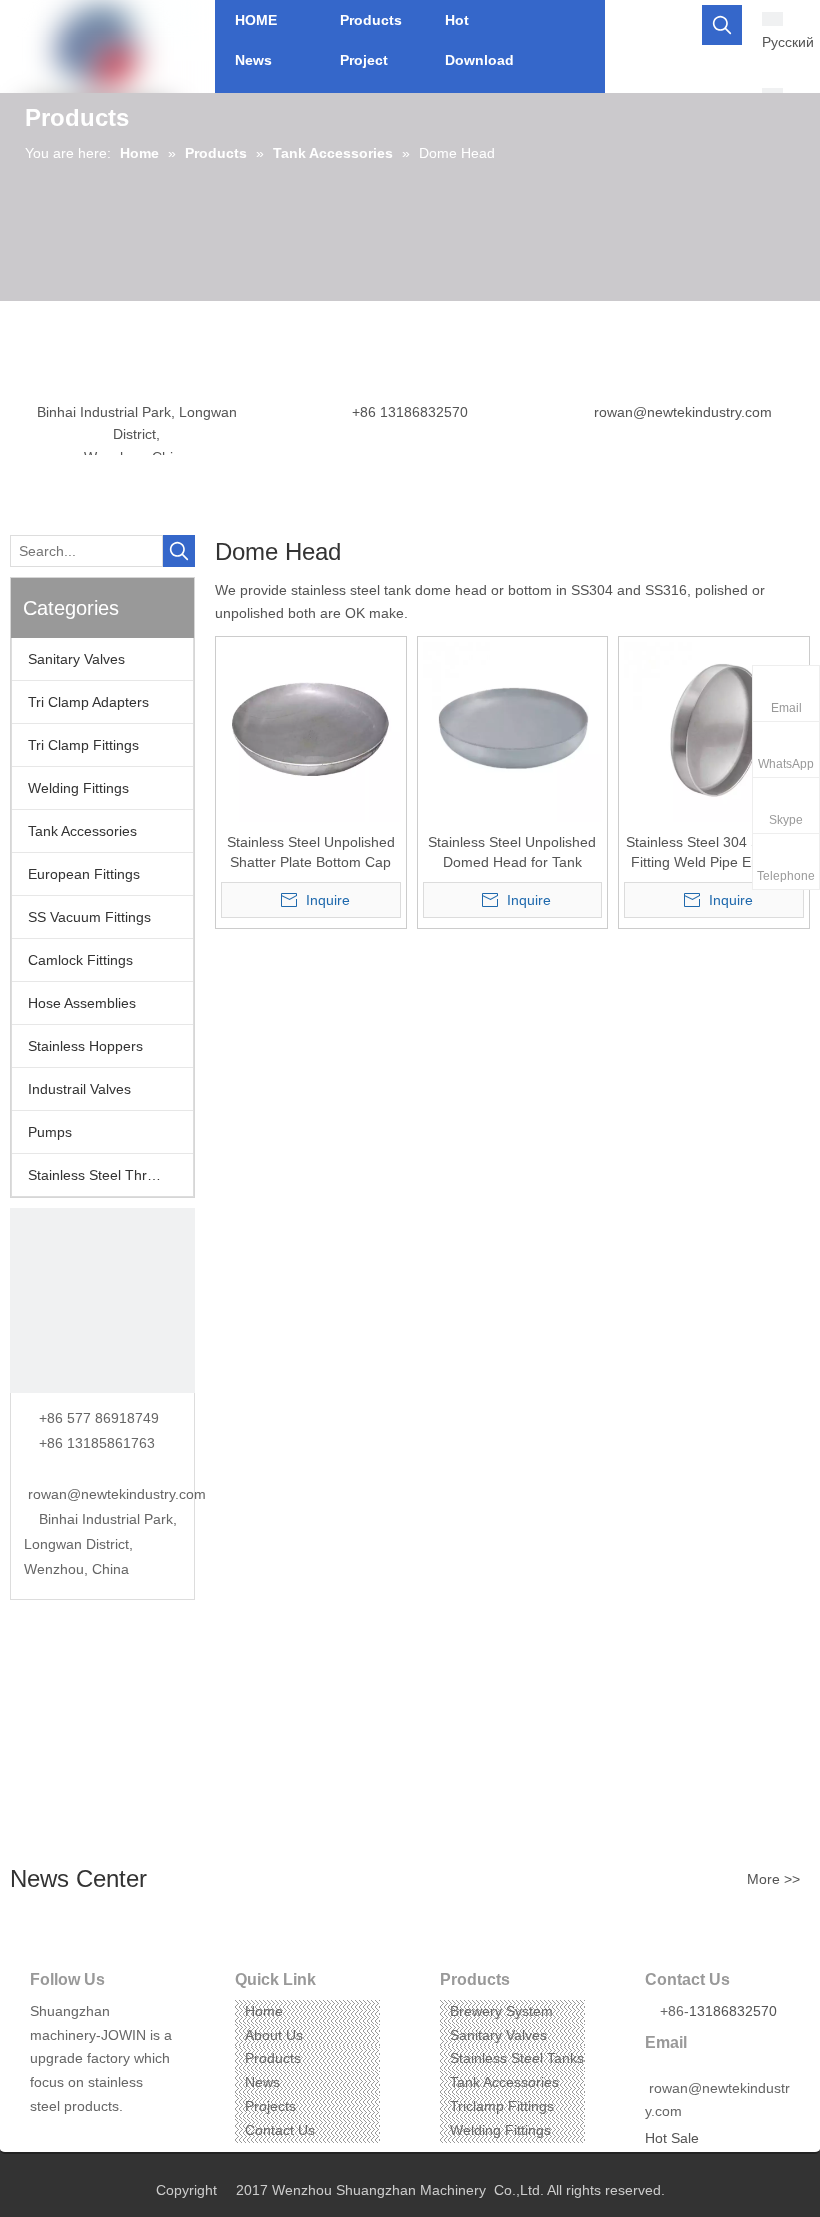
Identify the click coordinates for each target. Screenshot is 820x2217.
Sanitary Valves (76, 659)
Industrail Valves (79, 1089)
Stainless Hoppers (85, 1046)
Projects (270, 2106)
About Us (274, 2035)
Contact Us (280, 2130)
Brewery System (501, 2011)
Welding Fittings (78, 788)
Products (273, 2058)
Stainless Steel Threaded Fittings (110, 1175)
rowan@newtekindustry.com (683, 412)
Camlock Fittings (80, 960)
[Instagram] (105, 2137)
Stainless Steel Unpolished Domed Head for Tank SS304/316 (512, 853)
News (262, 2082)
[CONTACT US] (102, 1300)
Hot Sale (672, 2138)
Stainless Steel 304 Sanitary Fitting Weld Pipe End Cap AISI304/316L (714, 853)
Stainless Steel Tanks (517, 2058)
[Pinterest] (136, 2137)
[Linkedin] (74, 2137)
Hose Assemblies (82, 1003)
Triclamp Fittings (502, 2106)
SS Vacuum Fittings (89, 917)
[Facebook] (43, 2137)
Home (264, 2011)
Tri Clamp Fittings (83, 745)
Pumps (50, 1132)
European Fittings (84, 874)
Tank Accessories (82, 831)
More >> (773, 1879)
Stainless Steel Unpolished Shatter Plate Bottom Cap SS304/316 (311, 853)
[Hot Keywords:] (722, 25)
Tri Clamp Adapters (88, 702)
